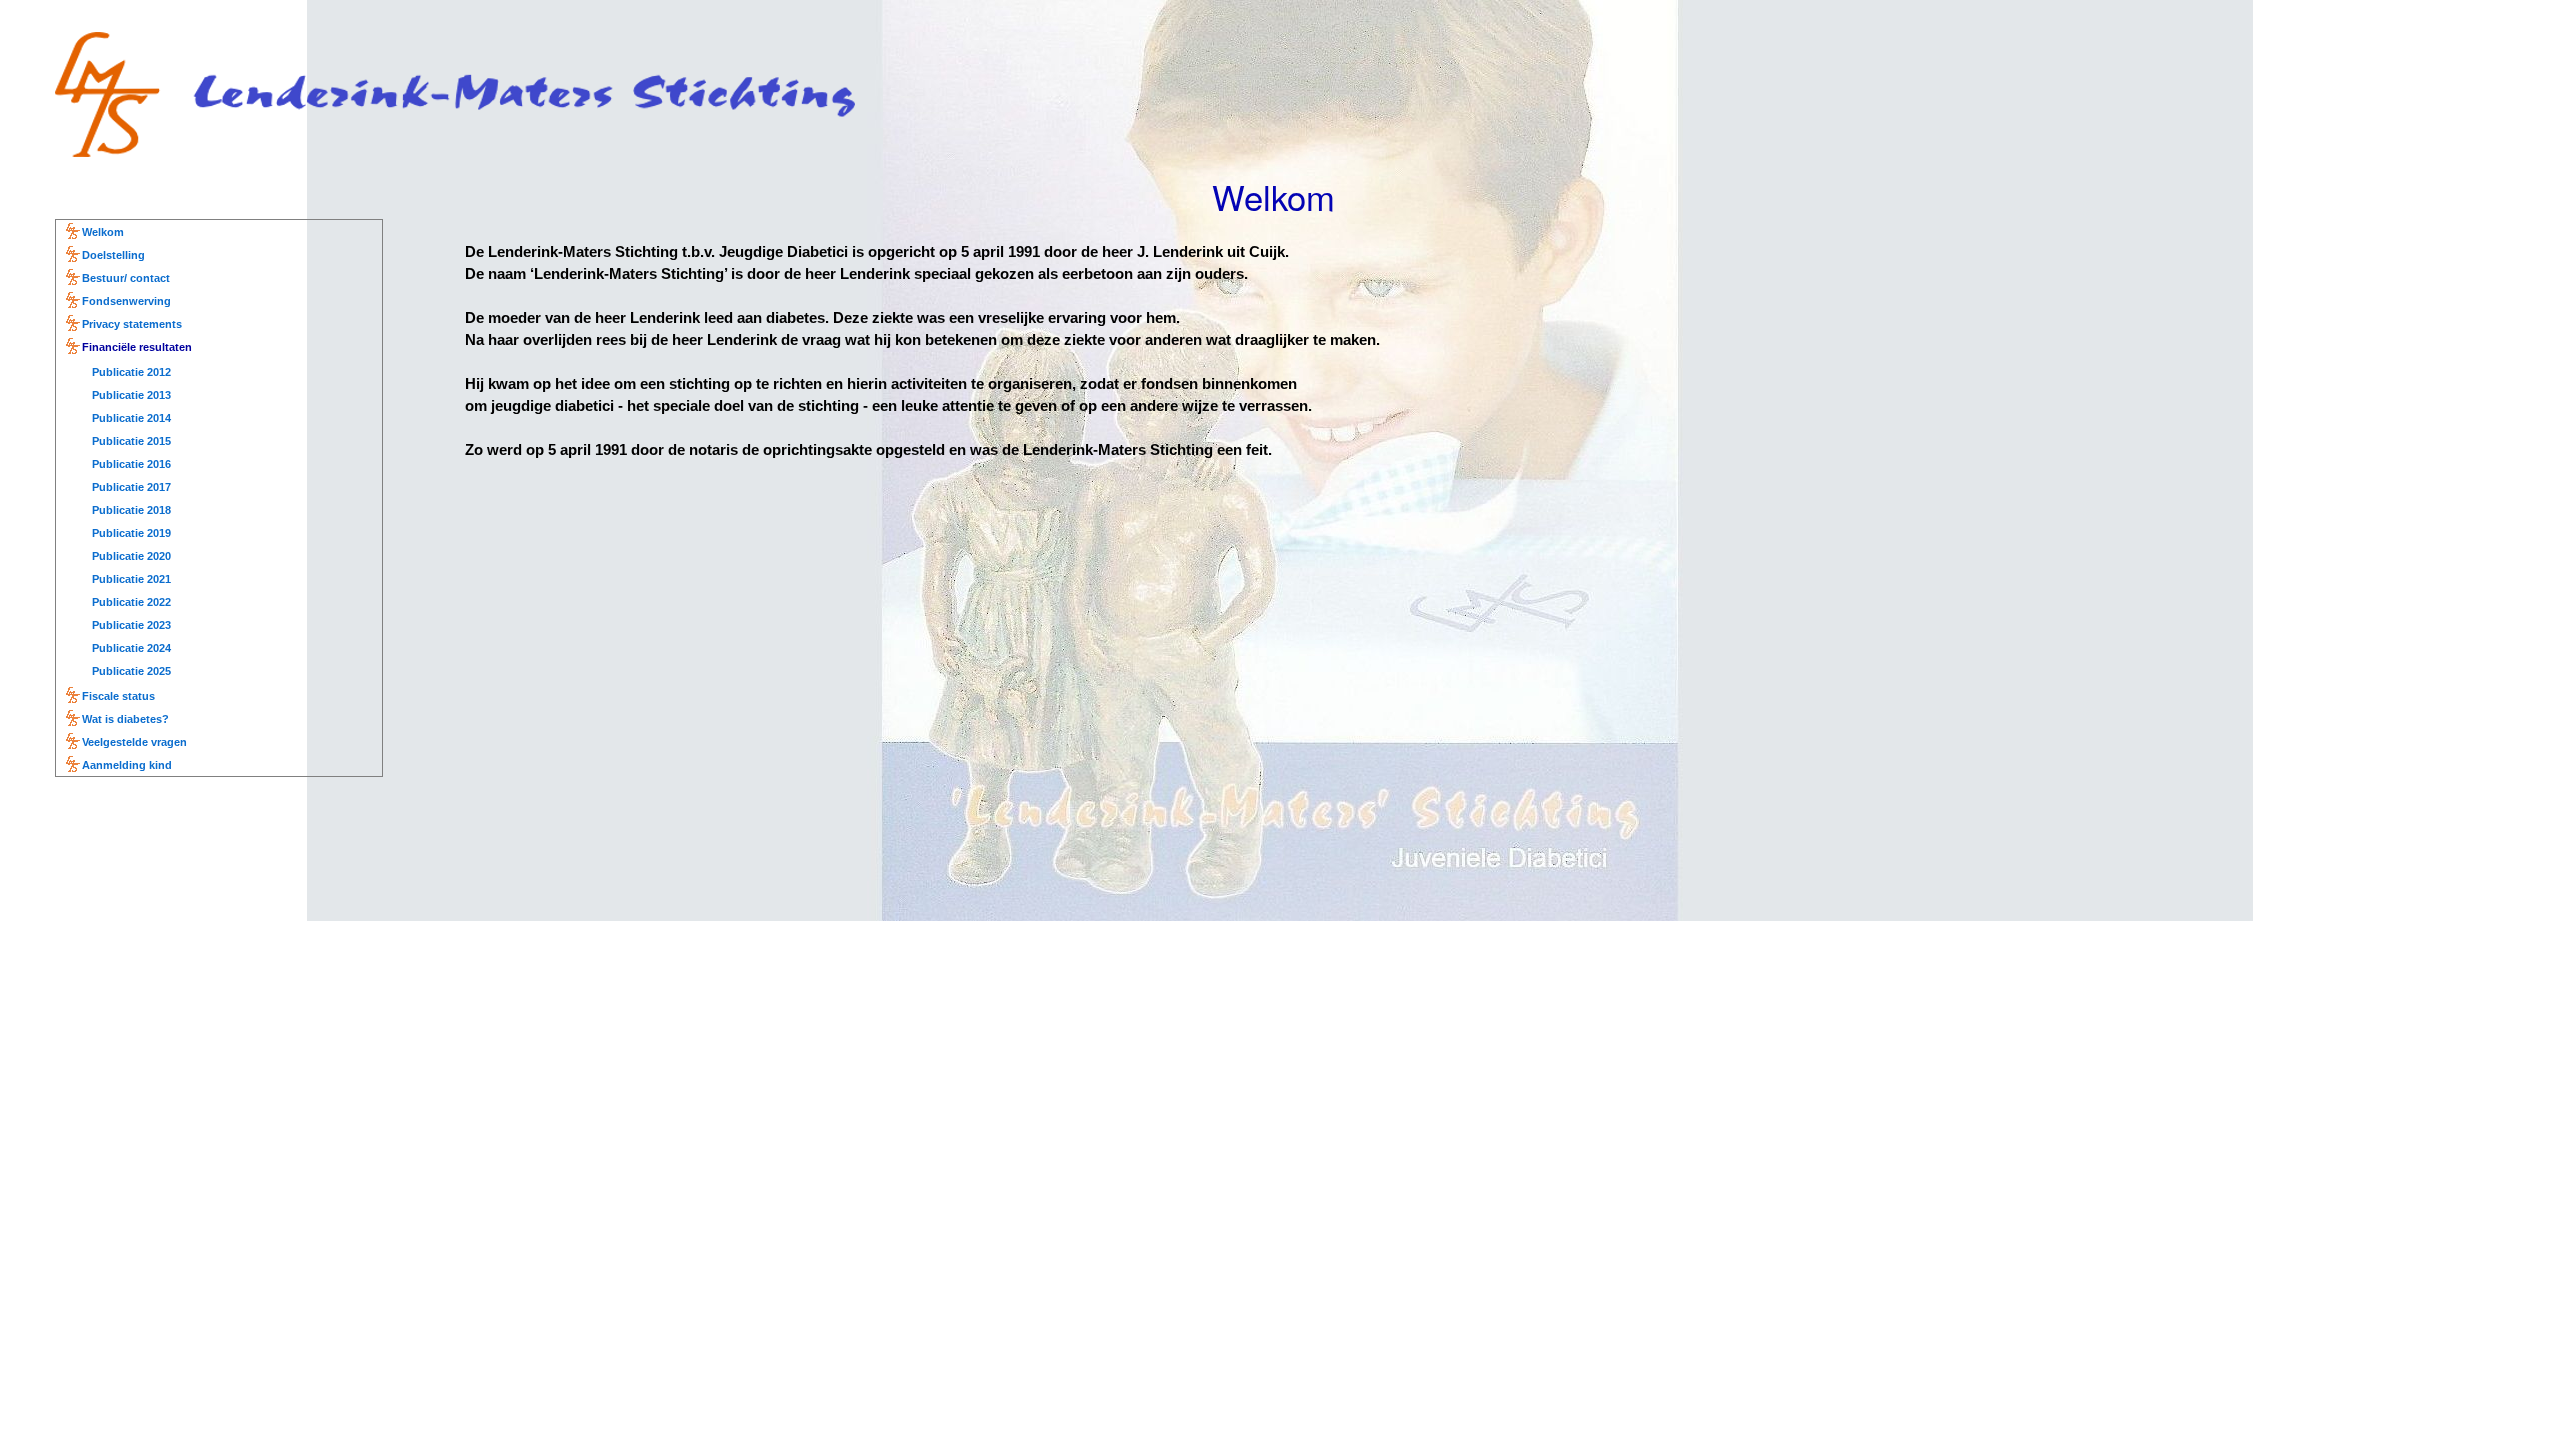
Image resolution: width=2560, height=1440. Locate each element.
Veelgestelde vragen (134, 742)
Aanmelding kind (127, 765)
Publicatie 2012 (131, 372)
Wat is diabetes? (125, 719)
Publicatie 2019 (131, 533)
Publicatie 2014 (131, 418)
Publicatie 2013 (131, 395)
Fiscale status (118, 696)
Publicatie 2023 (131, 625)
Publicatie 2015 (131, 441)
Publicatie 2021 (131, 579)
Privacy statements (132, 324)
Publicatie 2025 (131, 671)
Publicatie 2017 (131, 487)
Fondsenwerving (126, 301)
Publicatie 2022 (131, 602)
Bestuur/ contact (126, 278)
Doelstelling (113, 255)
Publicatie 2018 (131, 510)
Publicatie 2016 (131, 464)
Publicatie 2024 (131, 648)
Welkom (103, 232)
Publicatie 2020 (131, 556)
